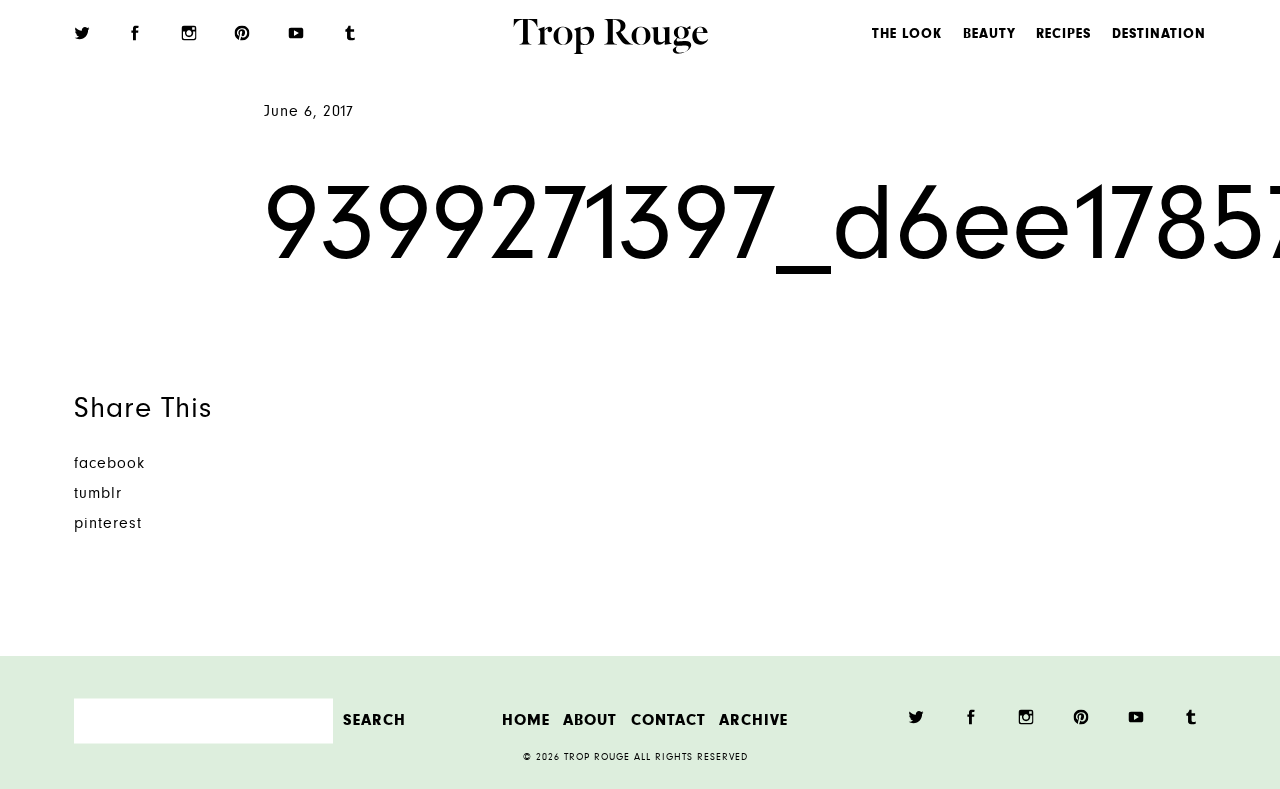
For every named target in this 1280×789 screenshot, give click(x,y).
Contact (668, 720)
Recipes (1063, 35)
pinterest (108, 524)
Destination (1159, 35)
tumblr (98, 494)
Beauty (989, 35)
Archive (753, 720)
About (590, 720)
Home (526, 720)
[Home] (610, 39)
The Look (907, 35)
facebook (109, 464)
